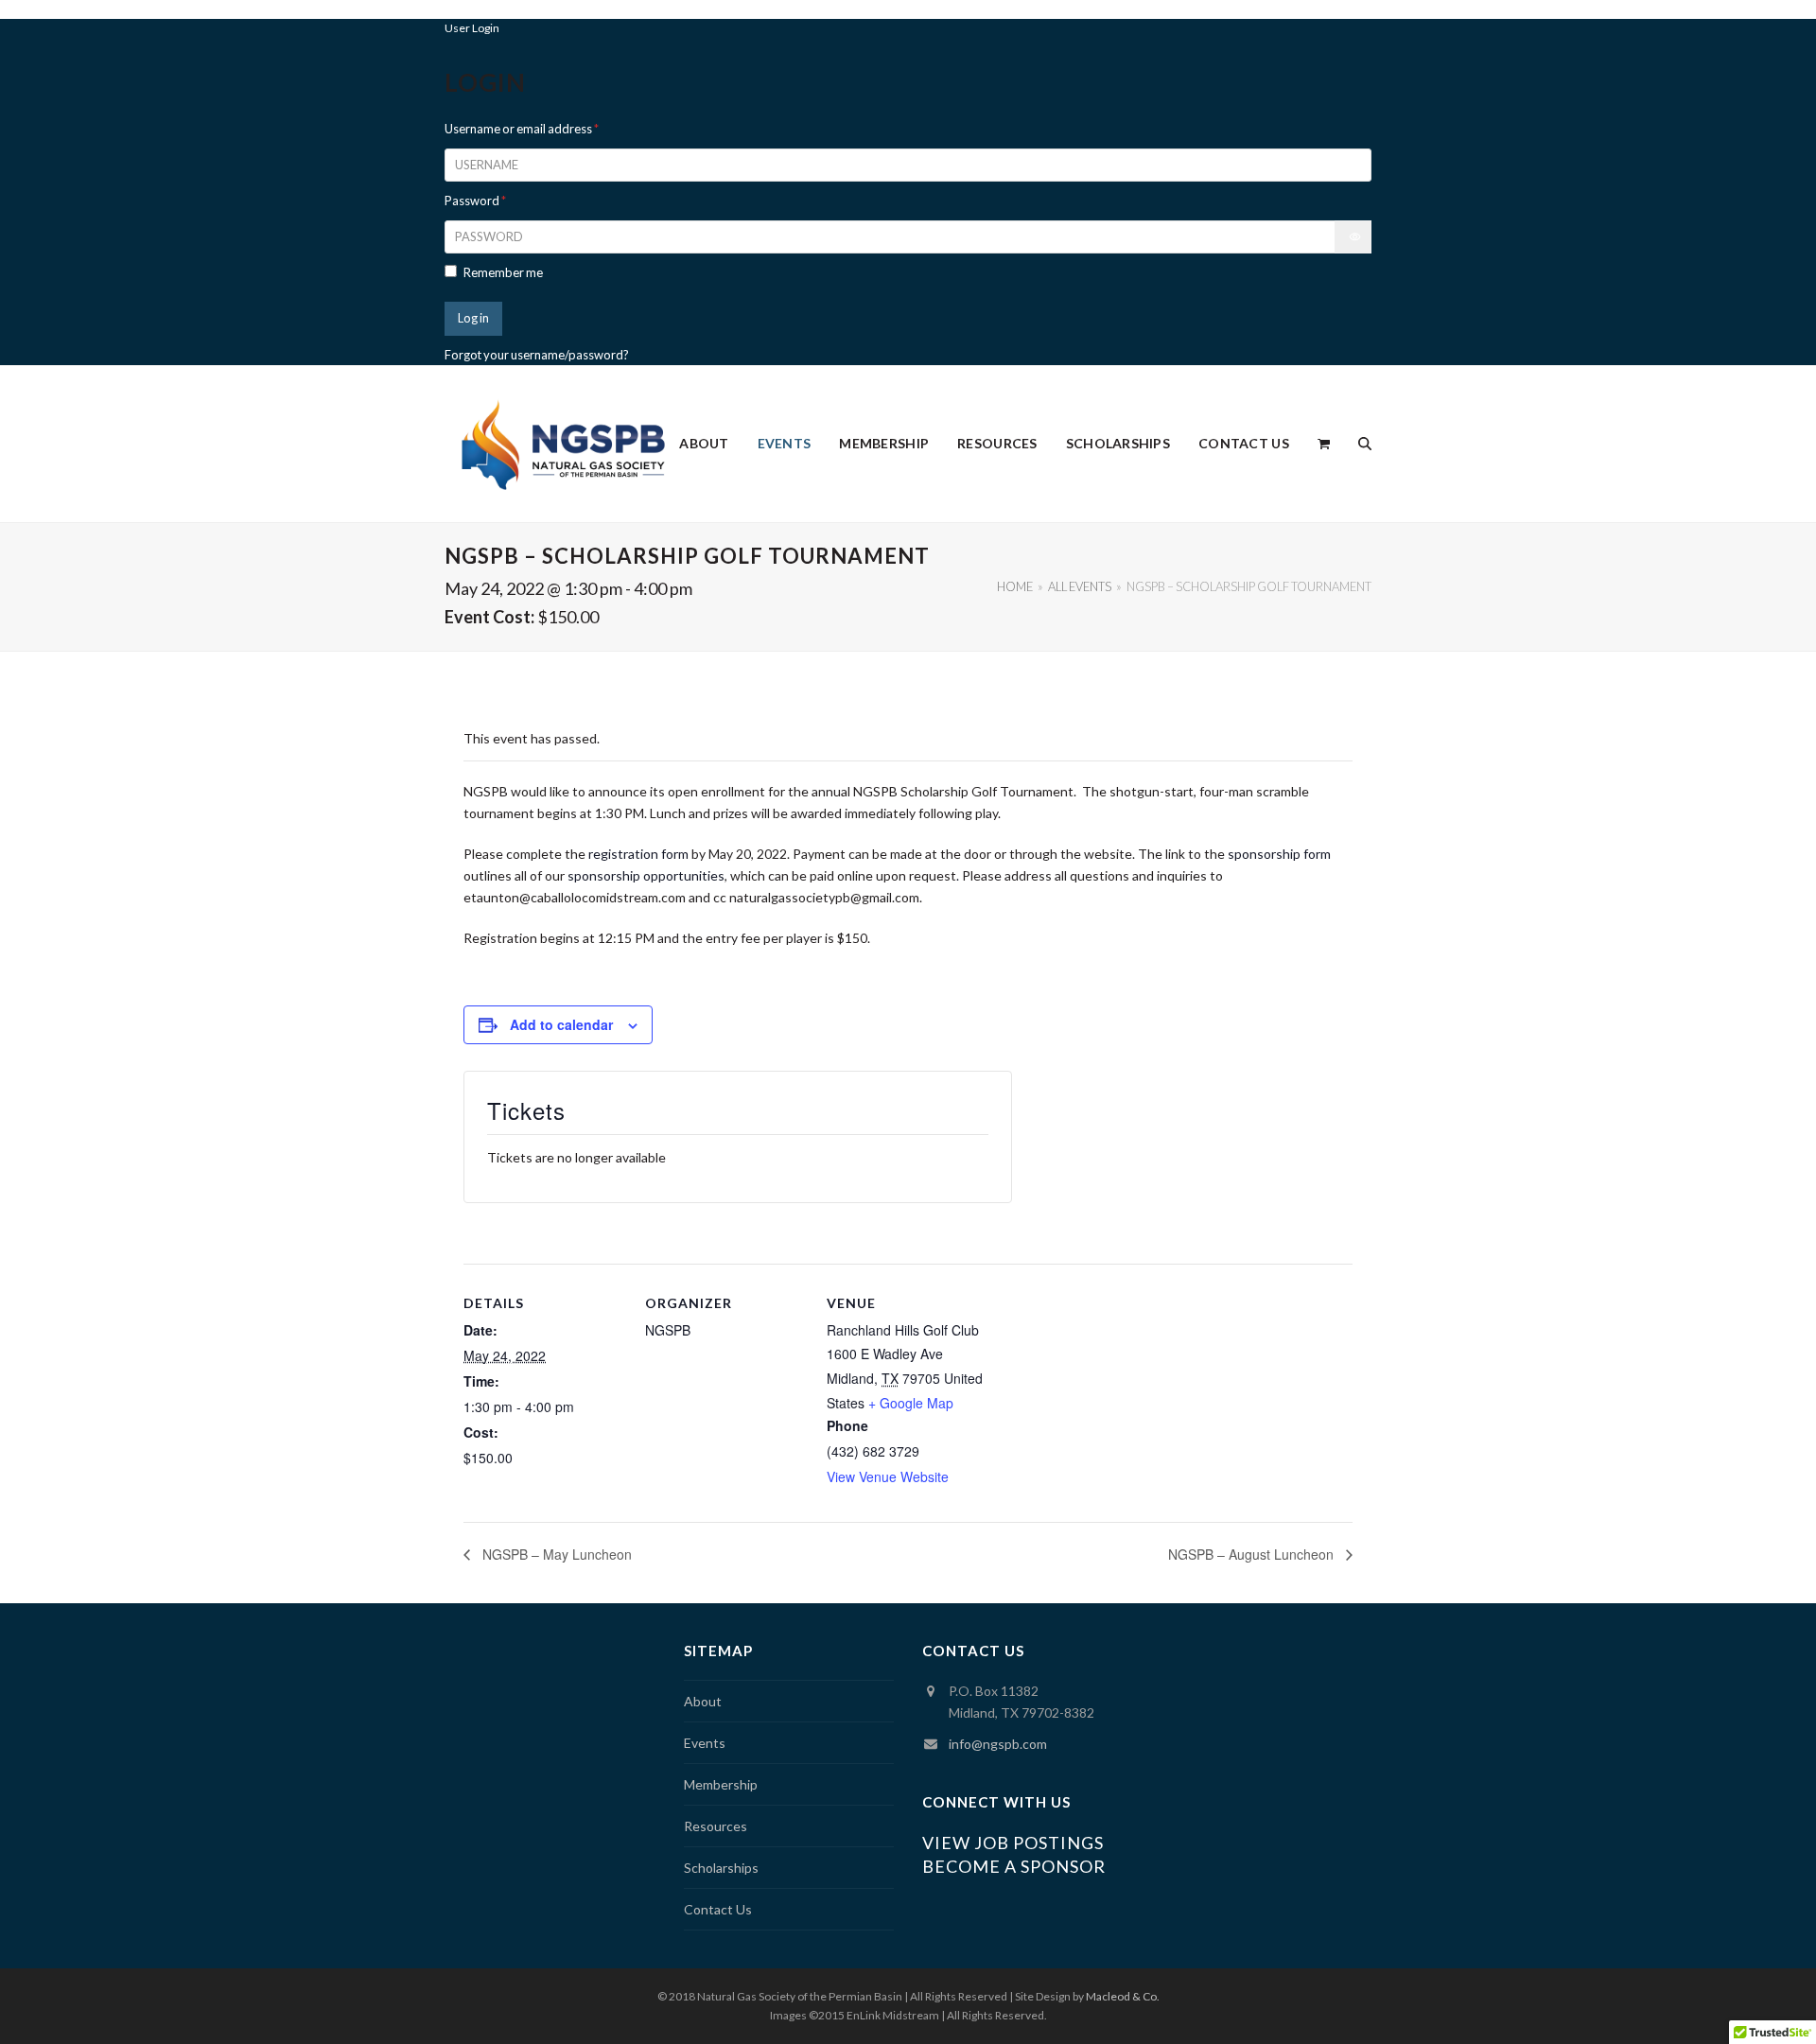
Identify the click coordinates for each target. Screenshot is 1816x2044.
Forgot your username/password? (537, 355)
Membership (721, 1784)
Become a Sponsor (1014, 1866)
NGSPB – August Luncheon (1253, 1554)
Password (475, 201)
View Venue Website (888, 1476)
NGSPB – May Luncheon (555, 1554)
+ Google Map (911, 1403)
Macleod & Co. (1123, 1996)
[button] (1324, 444)
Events (705, 1743)
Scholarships (721, 1868)
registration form (638, 854)
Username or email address (522, 129)
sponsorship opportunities (646, 875)
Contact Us (718, 1909)
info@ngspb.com (998, 1744)
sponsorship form (1279, 854)
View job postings (1013, 1843)
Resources (716, 1826)
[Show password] (1353, 237)
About (703, 1701)
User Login (472, 28)
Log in (473, 318)
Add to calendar (561, 1024)
